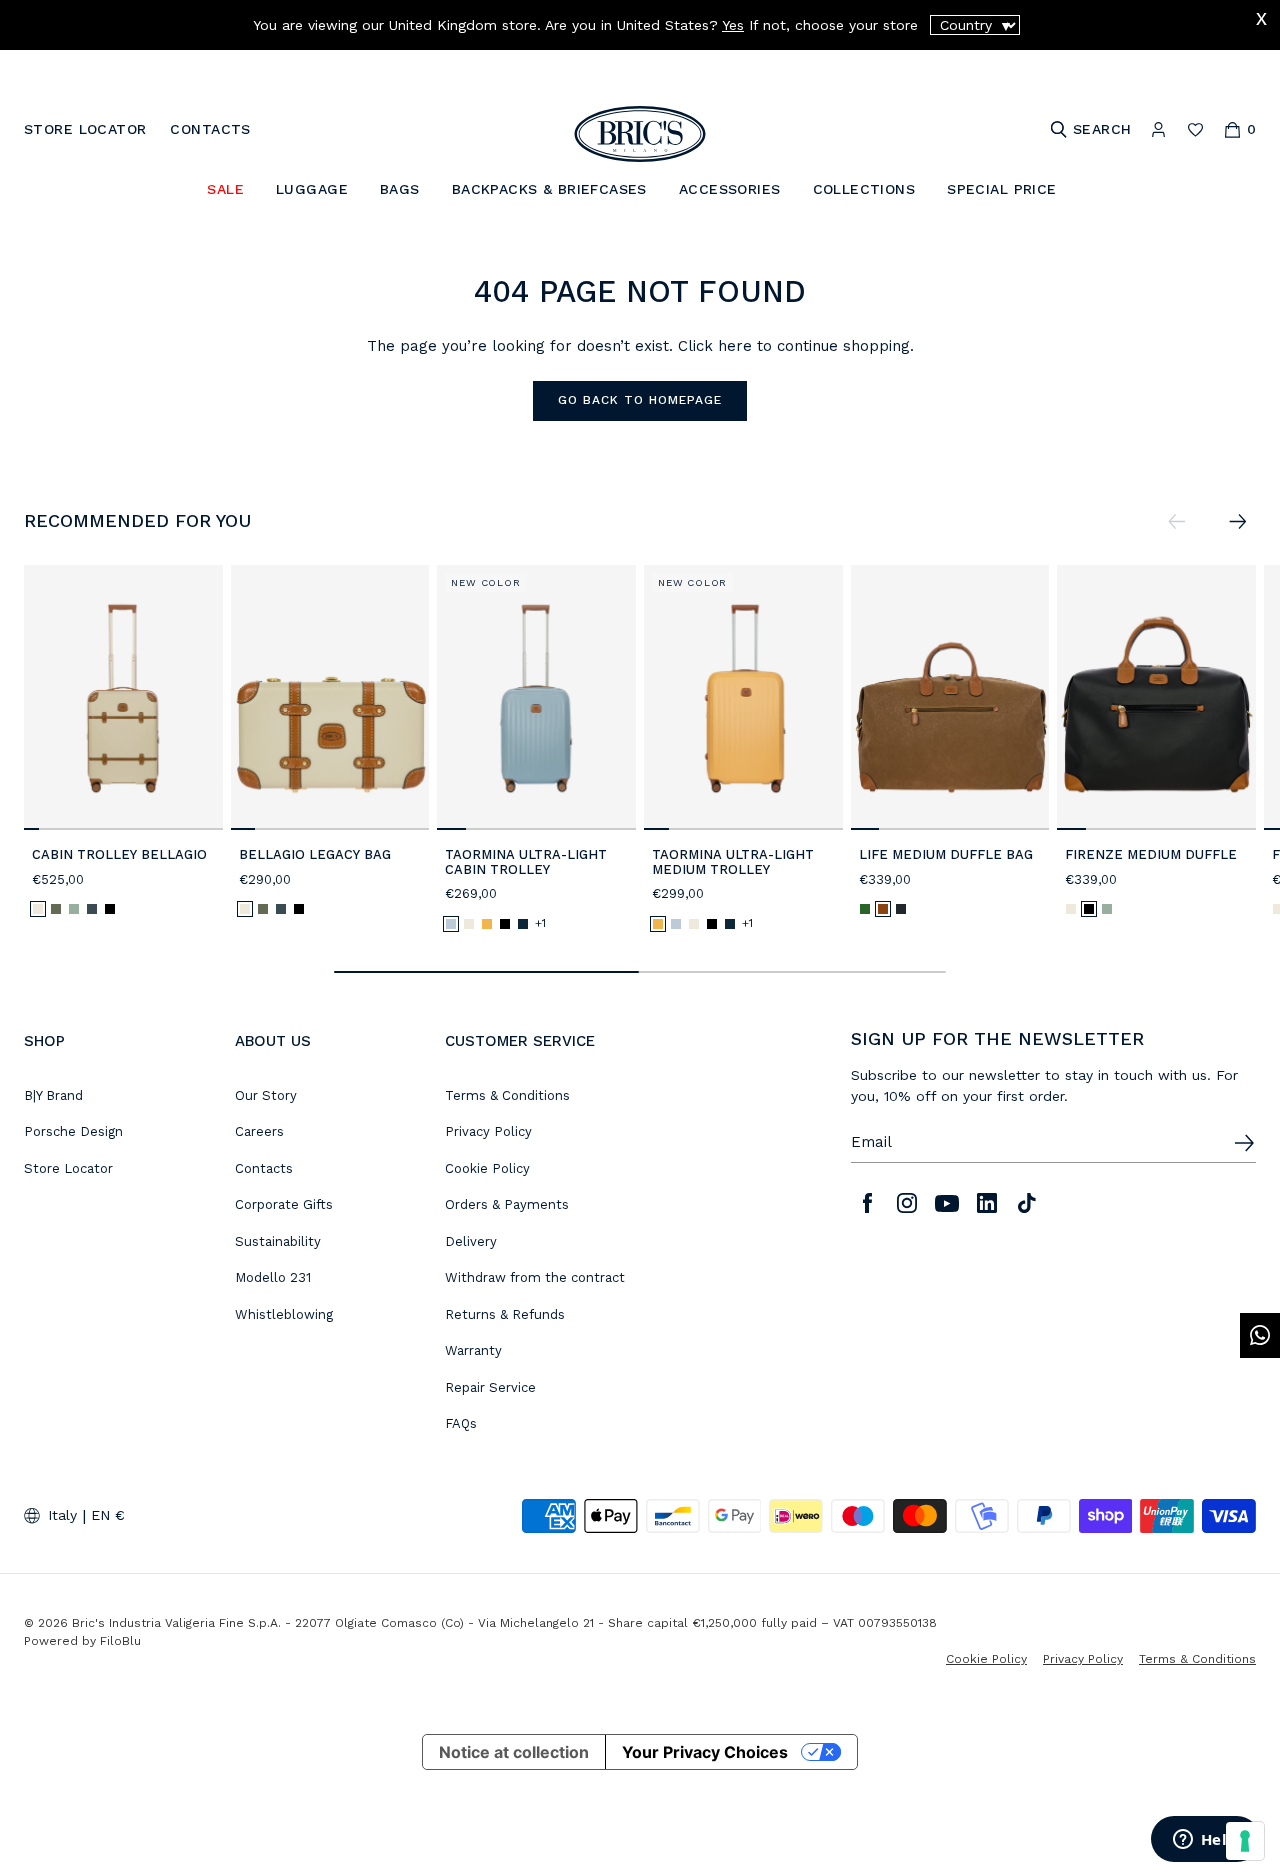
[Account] (1158, 129)
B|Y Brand (53, 1095)
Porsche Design (73, 1131)
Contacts (264, 1168)
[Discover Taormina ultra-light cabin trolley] (536, 697)
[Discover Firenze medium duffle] (1156, 697)
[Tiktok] (1027, 1203)
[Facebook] (867, 1203)
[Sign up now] (1244, 1143)
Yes (733, 25)
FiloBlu (120, 1641)
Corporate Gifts (284, 1204)
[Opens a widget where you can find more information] (1205, 1841)
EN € (108, 1515)
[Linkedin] (987, 1203)
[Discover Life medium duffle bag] (950, 697)
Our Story (266, 1095)
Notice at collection (514, 1752)
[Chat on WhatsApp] (1260, 1335)
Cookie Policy (487, 1168)
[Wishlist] (1195, 129)
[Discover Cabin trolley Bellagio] (123, 697)
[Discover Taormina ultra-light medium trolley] (743, 697)
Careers (259, 1131)
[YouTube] (947, 1203)
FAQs (461, 1423)
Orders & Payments (507, 1204)
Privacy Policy (488, 1131)
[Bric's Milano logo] (640, 134)
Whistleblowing (284, 1314)
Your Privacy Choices (705, 1752)
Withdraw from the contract (535, 1277)
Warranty (473, 1350)
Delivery (471, 1241)
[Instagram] (907, 1203)
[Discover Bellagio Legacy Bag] (330, 697)
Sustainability (278, 1241)
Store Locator (68, 1168)
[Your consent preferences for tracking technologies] (1245, 1841)
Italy (62, 1515)
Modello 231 (273, 1277)
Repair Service (490, 1387)
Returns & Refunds (505, 1314)
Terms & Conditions (507, 1095)
